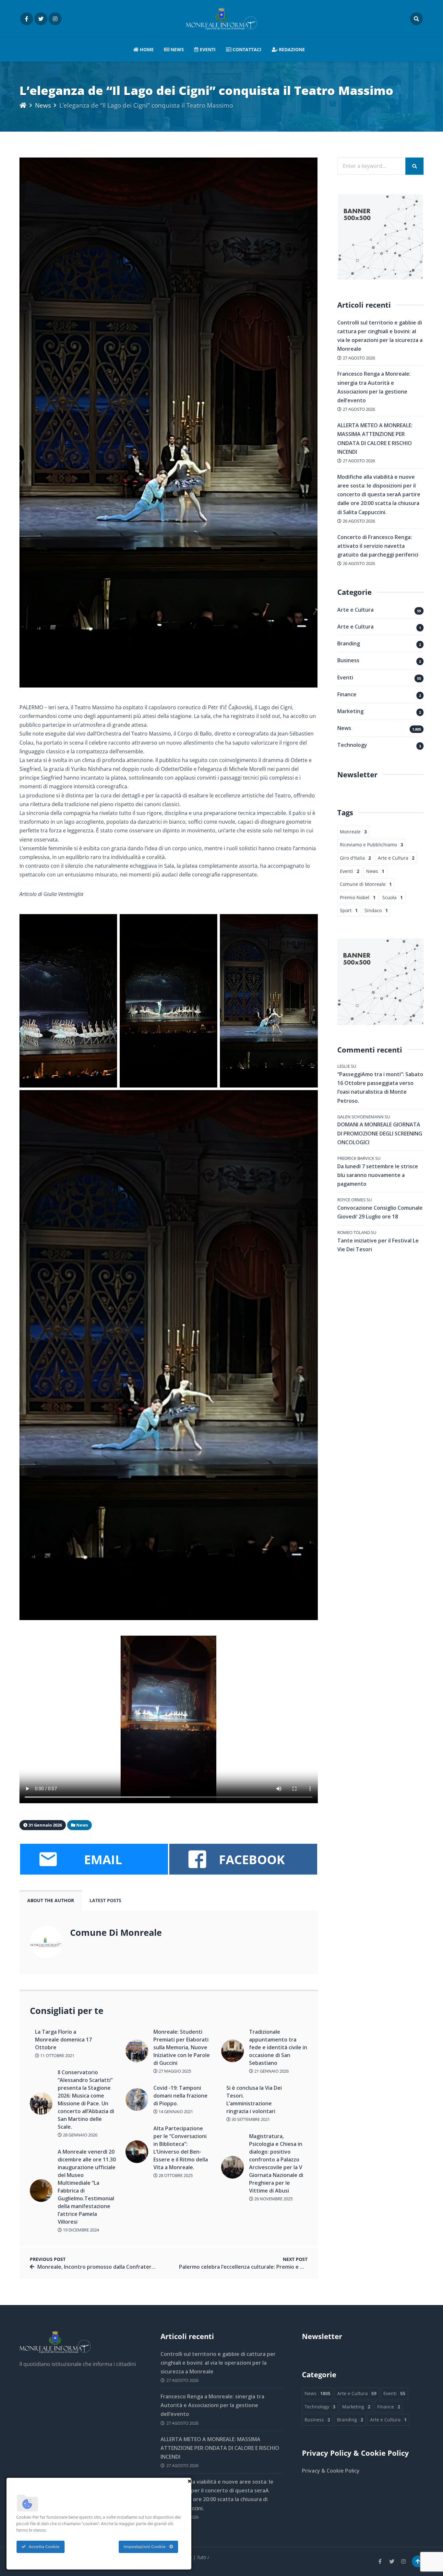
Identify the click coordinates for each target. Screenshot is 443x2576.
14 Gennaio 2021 (175, 2111)
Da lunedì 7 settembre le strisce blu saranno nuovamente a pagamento (378, 1175)
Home (146, 49)
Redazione (291, 49)
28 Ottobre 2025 (175, 2175)
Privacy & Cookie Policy (331, 2471)
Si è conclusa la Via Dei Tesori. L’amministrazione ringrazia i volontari (254, 2100)
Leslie (344, 1066)
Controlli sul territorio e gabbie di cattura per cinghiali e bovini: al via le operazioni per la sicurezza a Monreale (218, 2363)
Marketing (350, 711)
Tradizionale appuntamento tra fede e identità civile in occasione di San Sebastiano (278, 2047)
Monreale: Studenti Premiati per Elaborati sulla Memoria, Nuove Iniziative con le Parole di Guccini (182, 2047)
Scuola (393, 897)
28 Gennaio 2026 (80, 2135)
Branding (349, 643)
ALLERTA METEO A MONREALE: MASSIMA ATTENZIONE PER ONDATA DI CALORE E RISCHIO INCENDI (220, 2448)
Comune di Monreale (366, 884)
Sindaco (376, 910)
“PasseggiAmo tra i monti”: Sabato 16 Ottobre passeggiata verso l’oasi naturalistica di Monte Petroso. (380, 1088)
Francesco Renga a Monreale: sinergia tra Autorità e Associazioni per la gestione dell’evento (212, 2405)
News (177, 49)
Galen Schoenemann (360, 1117)
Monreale (353, 832)
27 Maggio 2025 (174, 2071)
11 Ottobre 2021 (57, 2055)
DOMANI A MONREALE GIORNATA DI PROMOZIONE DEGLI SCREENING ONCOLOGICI (380, 1133)
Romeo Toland (354, 1232)
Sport (349, 910)
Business (348, 660)
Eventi (207, 49)
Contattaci (246, 49)
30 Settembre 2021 (250, 2119)
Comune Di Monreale (116, 1932)
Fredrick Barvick (356, 1158)
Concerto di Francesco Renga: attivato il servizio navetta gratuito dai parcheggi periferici (378, 546)
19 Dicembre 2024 (80, 2230)
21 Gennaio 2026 (271, 2071)
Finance (347, 694)
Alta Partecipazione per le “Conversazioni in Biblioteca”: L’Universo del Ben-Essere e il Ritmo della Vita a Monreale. (181, 2148)
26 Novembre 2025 (273, 2199)
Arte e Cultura (355, 610)
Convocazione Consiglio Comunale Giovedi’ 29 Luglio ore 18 (380, 1212)
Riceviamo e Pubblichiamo (371, 845)
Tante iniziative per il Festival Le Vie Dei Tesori (378, 1245)
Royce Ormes (351, 1200)
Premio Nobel (358, 897)
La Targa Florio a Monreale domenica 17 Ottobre (63, 2040)
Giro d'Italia (355, 858)
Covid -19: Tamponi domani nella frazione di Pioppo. (180, 2096)
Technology (352, 745)
